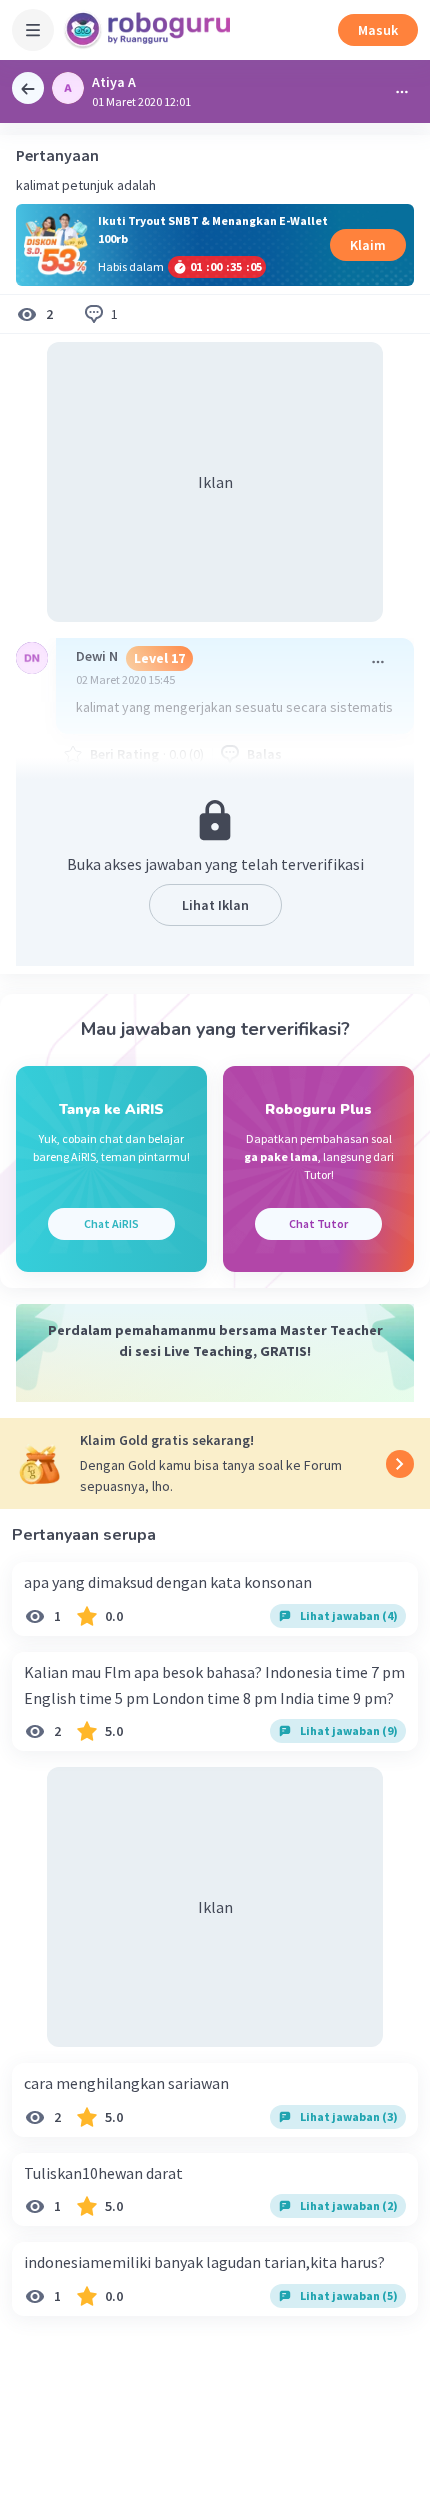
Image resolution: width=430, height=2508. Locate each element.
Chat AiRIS (111, 1223)
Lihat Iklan (215, 905)
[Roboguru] (150, 30)
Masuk (378, 30)
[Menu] (33, 30)
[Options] (402, 92)
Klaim (368, 245)
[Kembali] (28, 88)
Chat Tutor (318, 1223)
